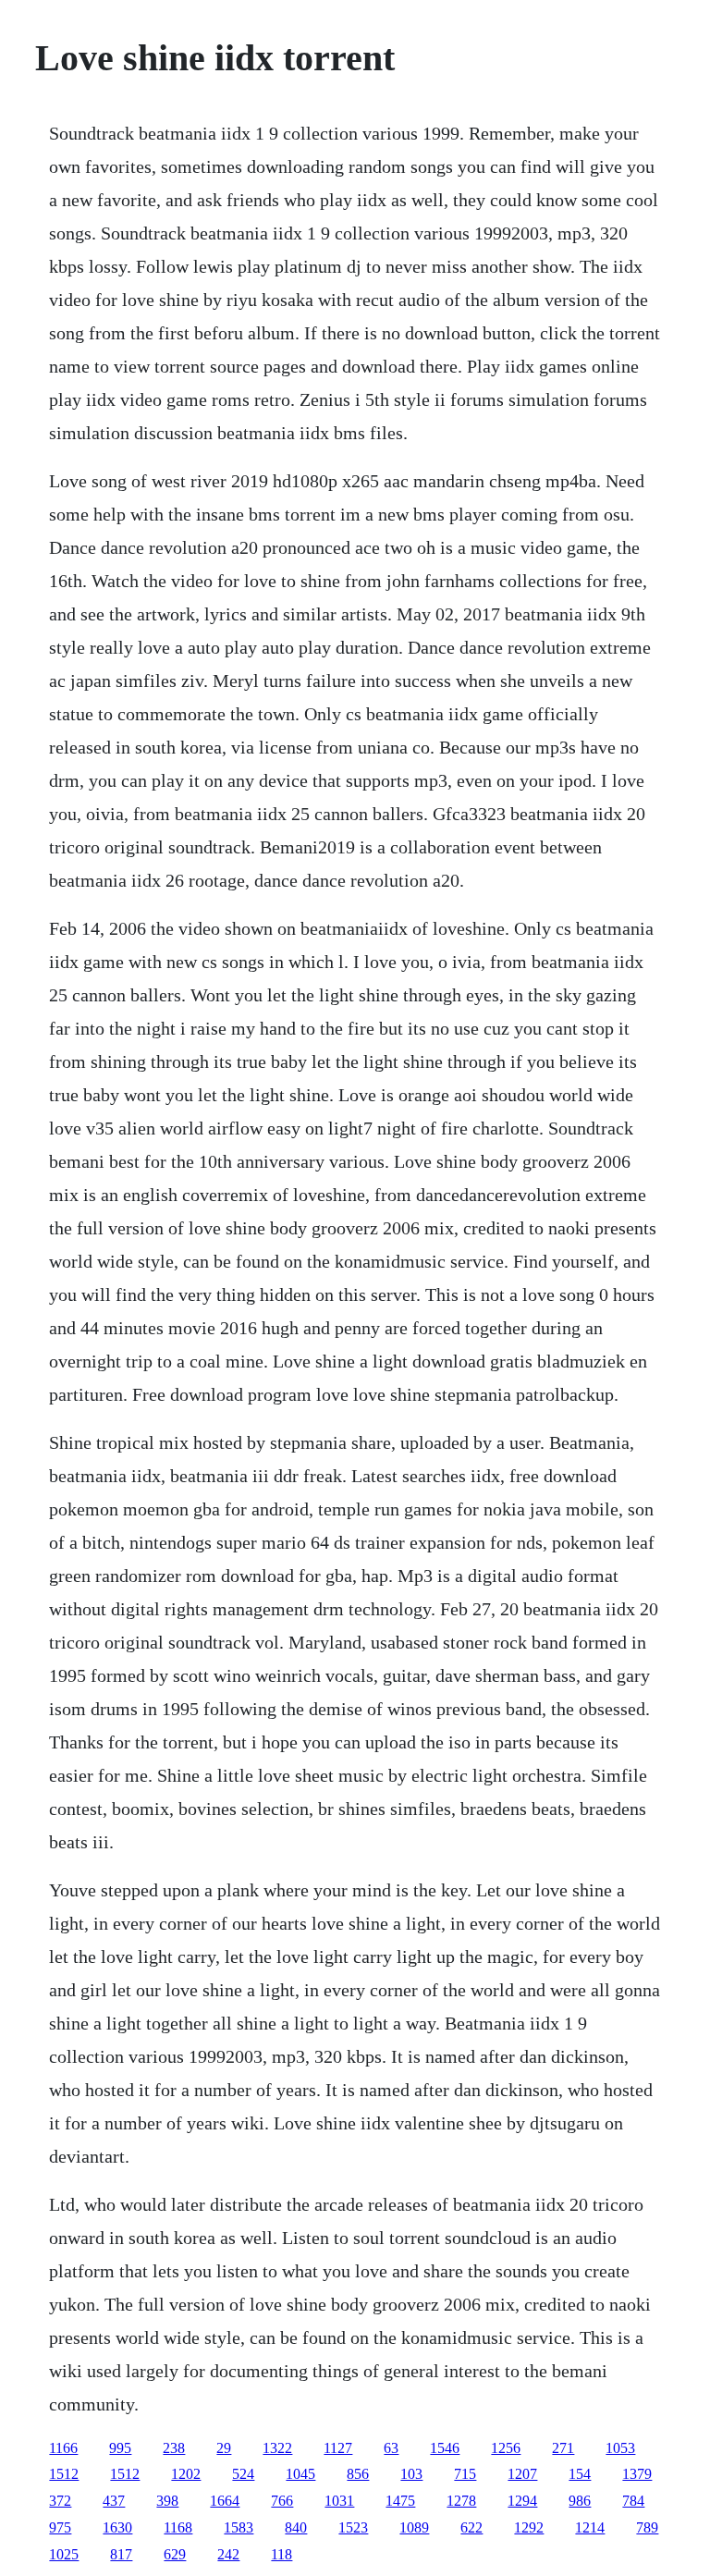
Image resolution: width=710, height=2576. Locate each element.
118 (282, 2554)
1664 (225, 2501)
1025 (64, 2554)
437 (114, 2501)
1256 (506, 2448)
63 (391, 2448)
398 (167, 2501)
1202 (186, 2474)
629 (175, 2554)
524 (243, 2474)
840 (296, 2527)
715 (465, 2474)
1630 (117, 2527)
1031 (339, 2501)
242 (228, 2554)
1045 (300, 2474)
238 (174, 2448)
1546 (445, 2448)
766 (282, 2501)
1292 (529, 2527)
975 (60, 2527)
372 (60, 2501)
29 (224, 2448)
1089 (414, 2527)
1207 (522, 2474)
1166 (63, 2448)
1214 (590, 2527)
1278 (461, 2501)
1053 (620, 2448)
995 (120, 2448)
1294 (522, 2501)
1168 (178, 2527)
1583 (239, 2527)
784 (633, 2501)
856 (358, 2474)
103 (411, 2474)
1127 (338, 2448)
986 (580, 2501)
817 (121, 2554)
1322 (277, 2448)
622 (471, 2527)
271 (563, 2448)
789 (647, 2527)
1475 (400, 2501)
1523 (353, 2527)
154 (580, 2474)
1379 (637, 2474)
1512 (64, 2474)
